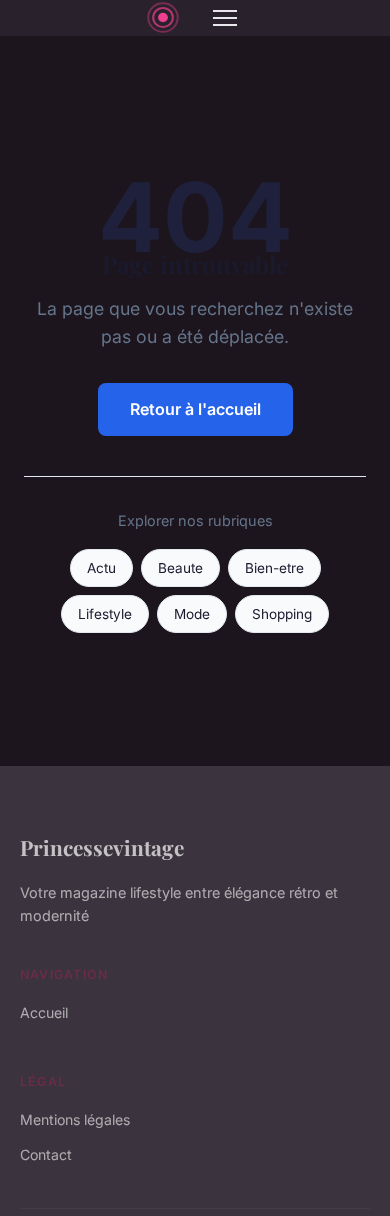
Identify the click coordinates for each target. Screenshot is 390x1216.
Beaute (180, 568)
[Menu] (225, 18)
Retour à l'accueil (195, 409)
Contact (46, 1154)
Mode (192, 614)
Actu (101, 568)
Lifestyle (105, 614)
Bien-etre (274, 568)
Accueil (44, 1012)
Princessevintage (102, 847)
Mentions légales (75, 1119)
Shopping (282, 614)
